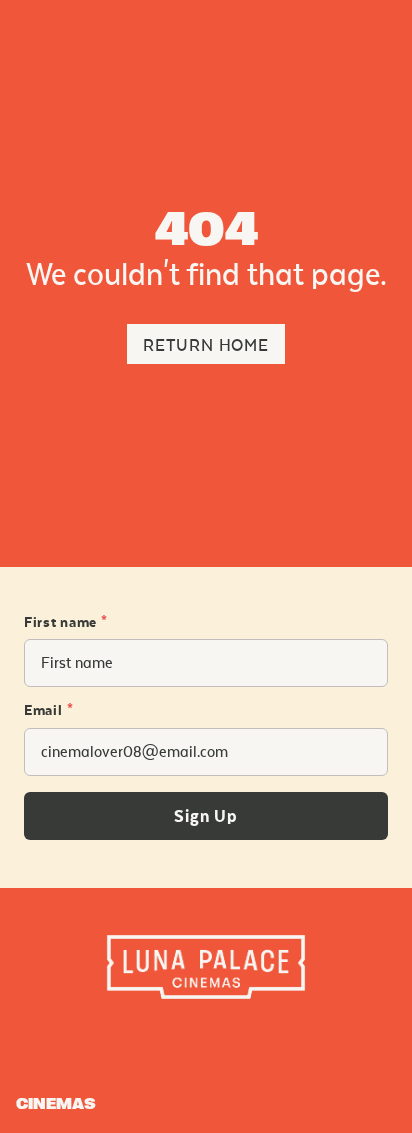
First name (66, 623)
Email (48, 711)
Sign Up (206, 817)
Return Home (206, 345)
